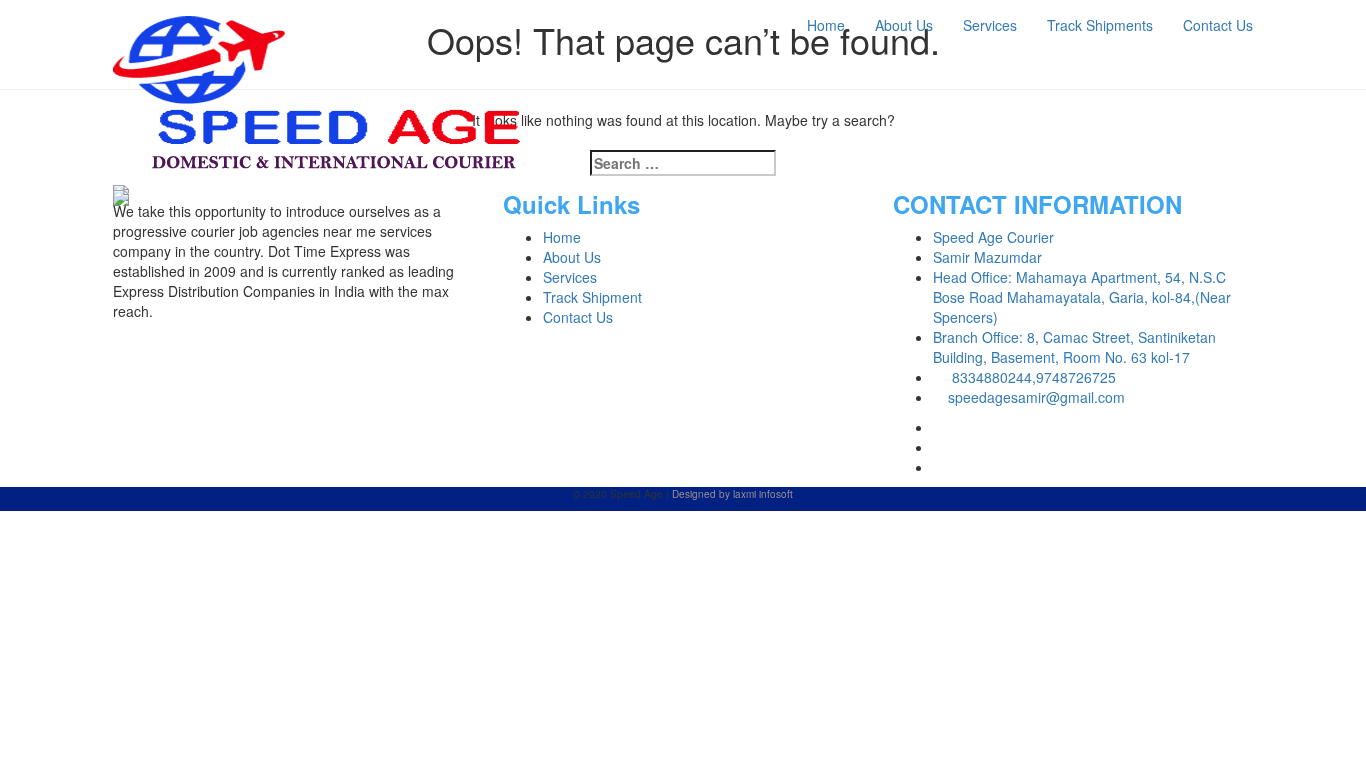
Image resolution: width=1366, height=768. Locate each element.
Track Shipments (1100, 25)
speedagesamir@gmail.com (1036, 397)
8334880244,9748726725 (1032, 377)
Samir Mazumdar (987, 257)
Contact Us (1218, 25)
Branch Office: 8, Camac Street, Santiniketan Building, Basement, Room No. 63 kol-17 (1074, 347)
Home (826, 25)
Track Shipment (592, 297)
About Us (904, 25)
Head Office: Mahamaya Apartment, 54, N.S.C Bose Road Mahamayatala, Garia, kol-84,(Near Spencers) (1082, 297)
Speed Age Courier (993, 237)
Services (990, 25)
